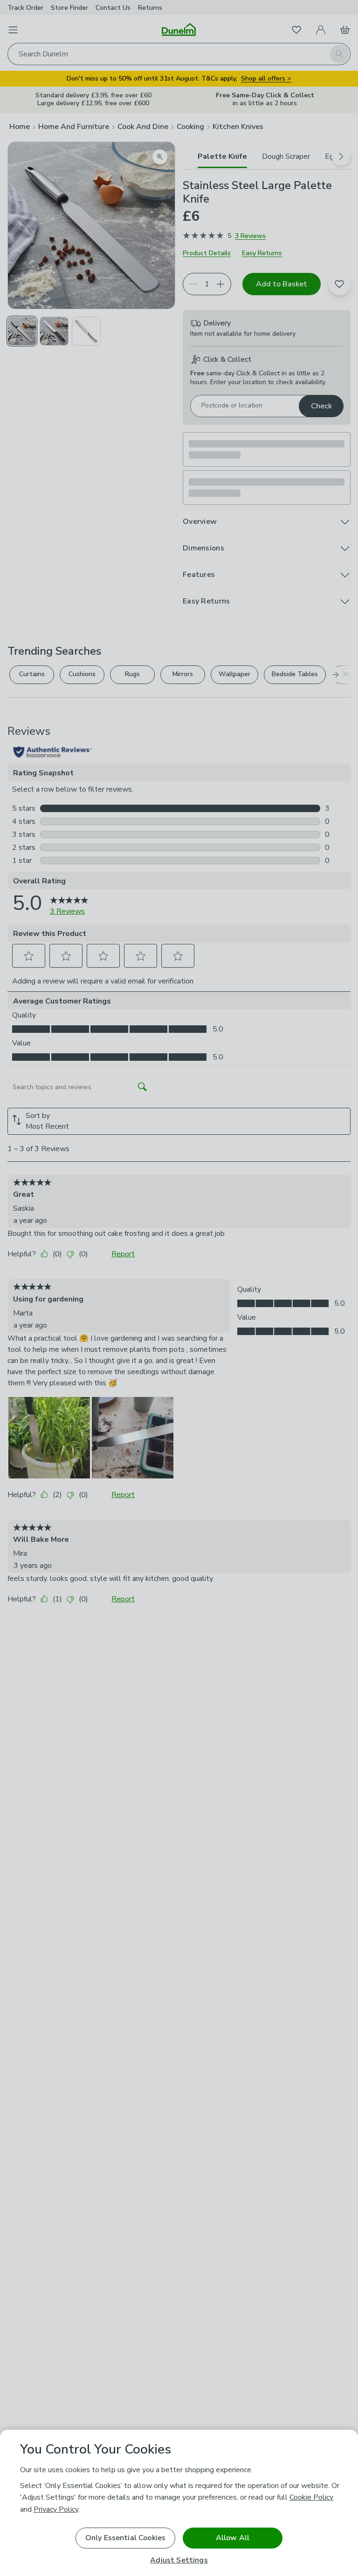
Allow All (233, 2538)
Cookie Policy (311, 2497)
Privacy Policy (56, 2509)
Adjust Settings (179, 2560)
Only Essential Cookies (126, 2538)
